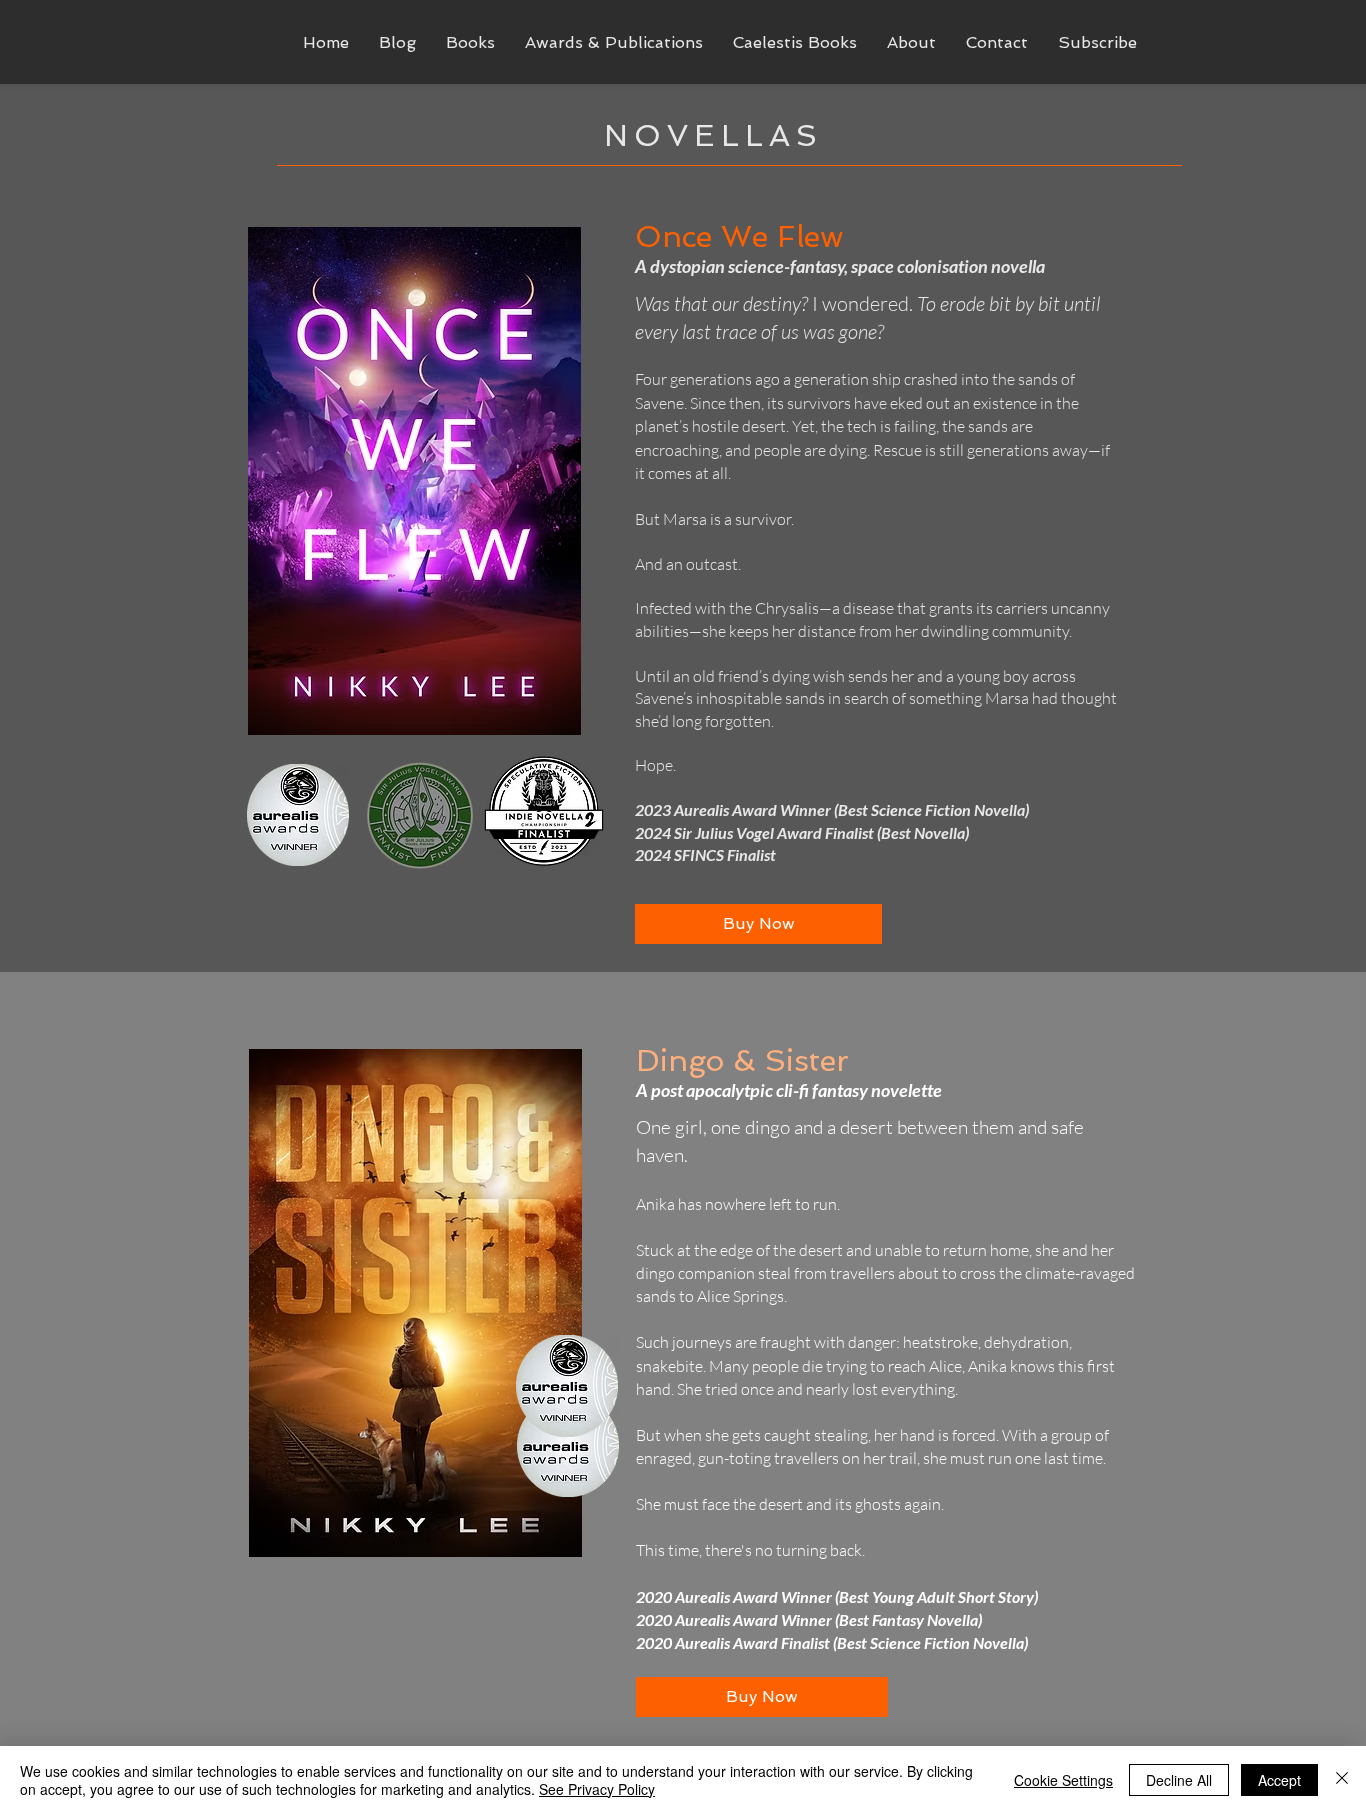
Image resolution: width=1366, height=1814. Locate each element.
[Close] (1342, 1780)
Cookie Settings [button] (1063, 1780)
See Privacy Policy (597, 1789)
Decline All (1179, 1780)
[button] (470, 42)
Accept (1279, 1780)
